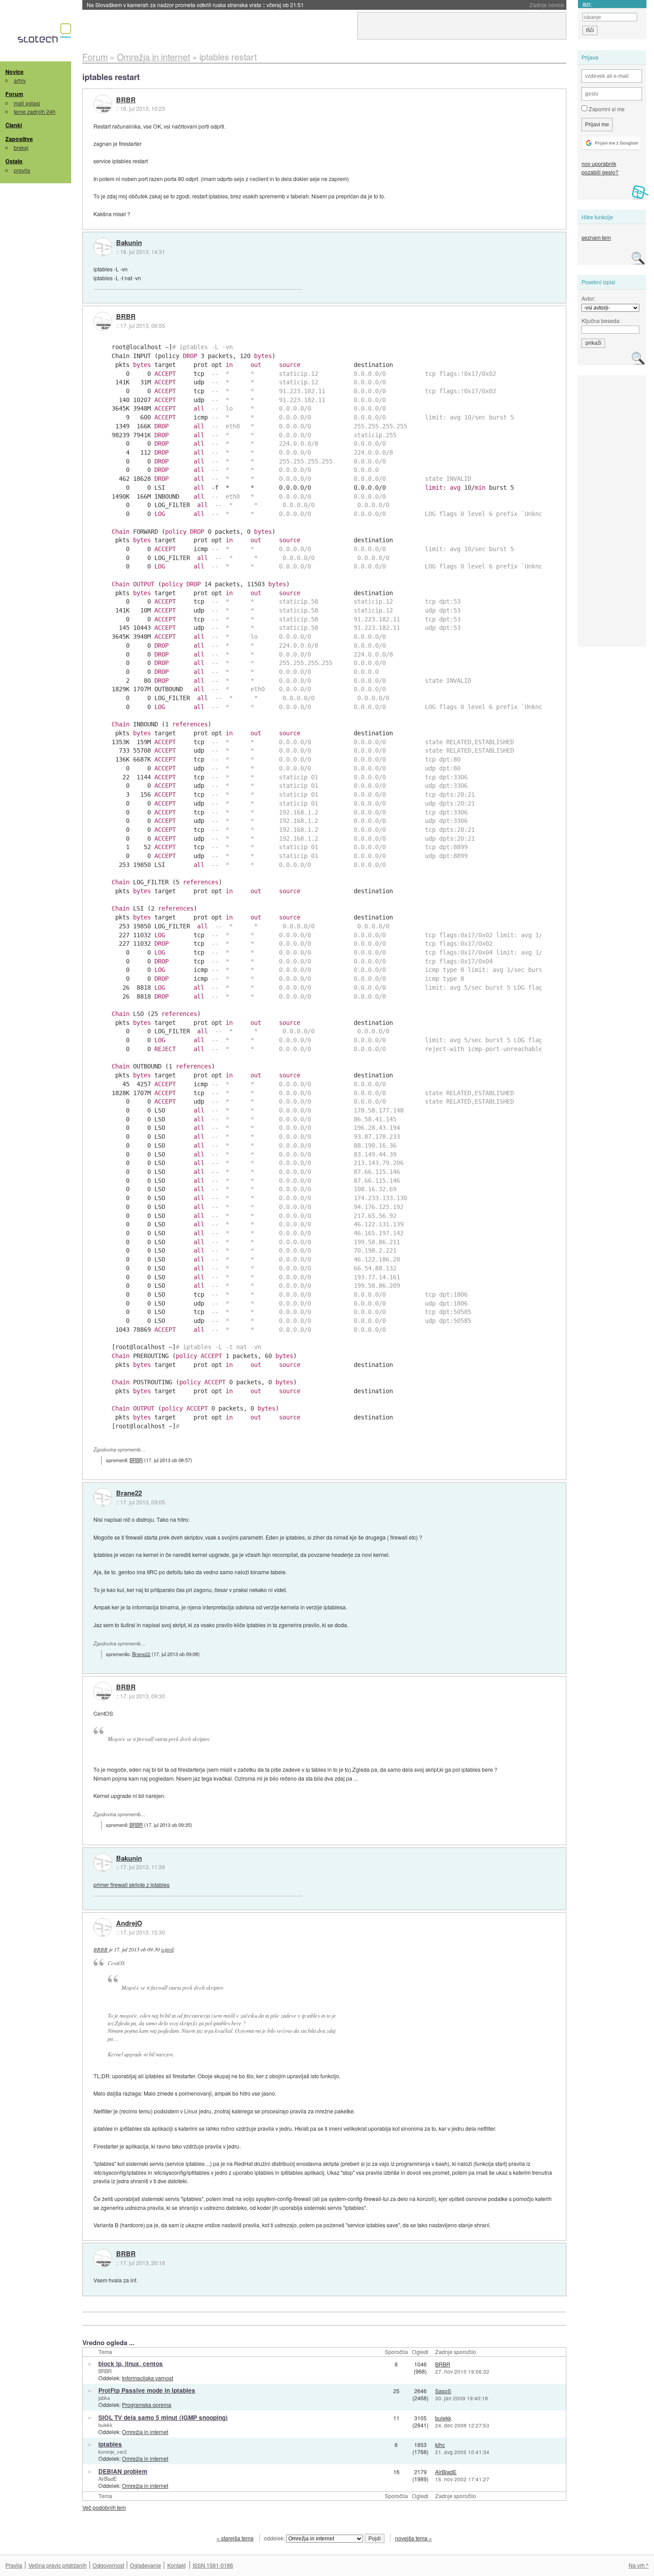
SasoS (443, 2391)
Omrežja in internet (145, 2432)
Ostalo (14, 161)
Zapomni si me (606, 109)
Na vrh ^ (639, 2565)
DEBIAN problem (123, 2471)
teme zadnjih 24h (35, 111)
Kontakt (176, 2565)
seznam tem (596, 237)
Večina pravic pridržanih (58, 2565)
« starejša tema (235, 2538)
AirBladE (107, 2479)
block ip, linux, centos (131, 2364)
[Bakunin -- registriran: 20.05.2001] (103, 247)
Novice (14, 72)
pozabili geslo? (600, 172)
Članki (14, 125)
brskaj (21, 147)
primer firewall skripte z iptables (131, 1885)
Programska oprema (147, 2405)
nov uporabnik (599, 163)
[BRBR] (103, 104)
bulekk (105, 2425)
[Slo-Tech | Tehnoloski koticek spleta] (46, 35)
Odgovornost (108, 2565)
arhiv (20, 80)
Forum (14, 94)
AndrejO (129, 1923)
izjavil (167, 1949)
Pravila (14, 2565)
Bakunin (129, 243)
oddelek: (275, 2538)
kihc (440, 2445)
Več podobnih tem (104, 2507)
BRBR (126, 100)
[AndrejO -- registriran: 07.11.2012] (103, 1927)
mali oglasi (27, 103)
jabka (104, 2398)
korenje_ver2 (113, 2451)
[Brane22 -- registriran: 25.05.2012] (103, 1497)
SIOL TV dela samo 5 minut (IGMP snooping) (163, 2417)
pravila (22, 170)
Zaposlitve (19, 139)
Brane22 (129, 1493)
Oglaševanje (145, 2565)
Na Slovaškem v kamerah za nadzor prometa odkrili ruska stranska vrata (195, 5)
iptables (110, 2444)
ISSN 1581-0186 (213, 2565)
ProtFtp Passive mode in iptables (147, 2390)
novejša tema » (414, 2538)
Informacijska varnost (147, 2378)
